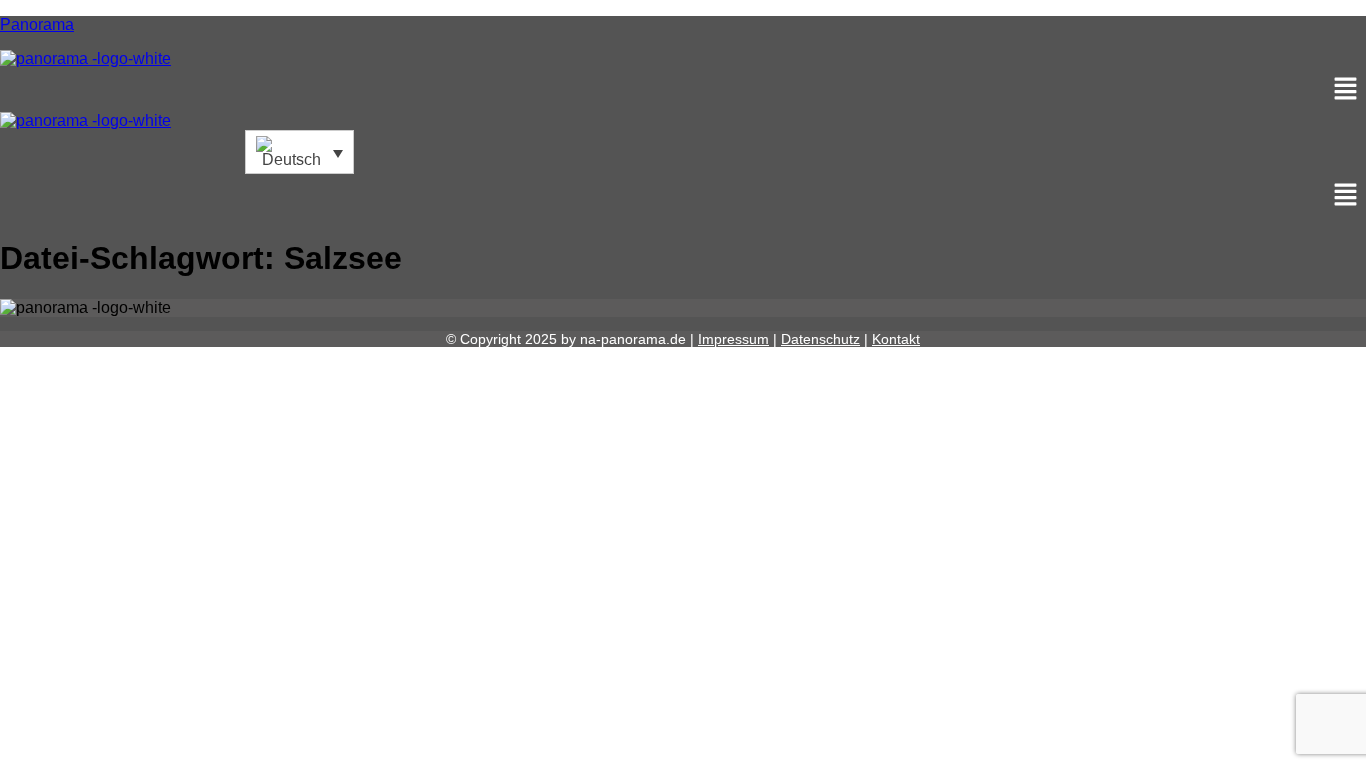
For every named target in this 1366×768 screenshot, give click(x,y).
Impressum (733, 339)
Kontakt (896, 339)
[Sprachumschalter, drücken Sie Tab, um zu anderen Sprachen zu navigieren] (299, 152)
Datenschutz (820, 339)
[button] (683, 90)
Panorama (37, 24)
